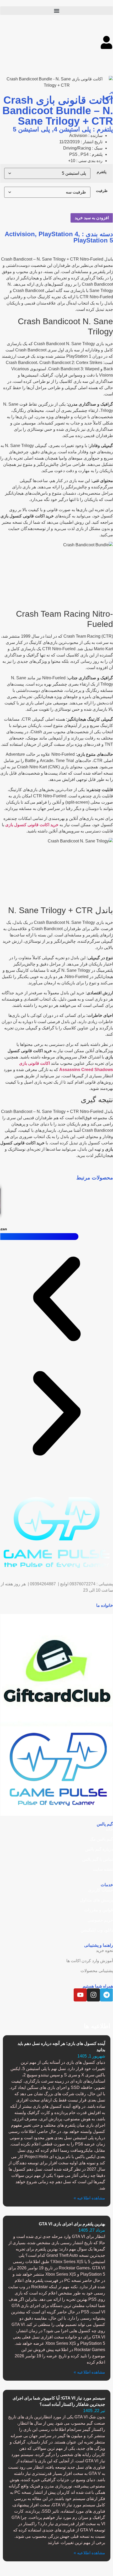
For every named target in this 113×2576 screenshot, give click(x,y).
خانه (109, 1829)
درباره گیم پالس (99, 1849)
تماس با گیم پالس (98, 1859)
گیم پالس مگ (101, 1839)
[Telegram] (106, 1995)
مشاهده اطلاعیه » (89, 2198)
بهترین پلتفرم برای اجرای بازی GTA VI (72, 2224)
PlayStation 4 (58, 234)
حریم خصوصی (100, 1920)
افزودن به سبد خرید (92, 218)
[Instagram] (93, 1995)
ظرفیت (102, 191)
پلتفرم (102, 172)
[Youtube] (80, 1995)
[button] (57, 11)
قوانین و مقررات (99, 1910)
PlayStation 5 (93, 240)
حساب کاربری (101, 1890)
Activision (20, 234)
